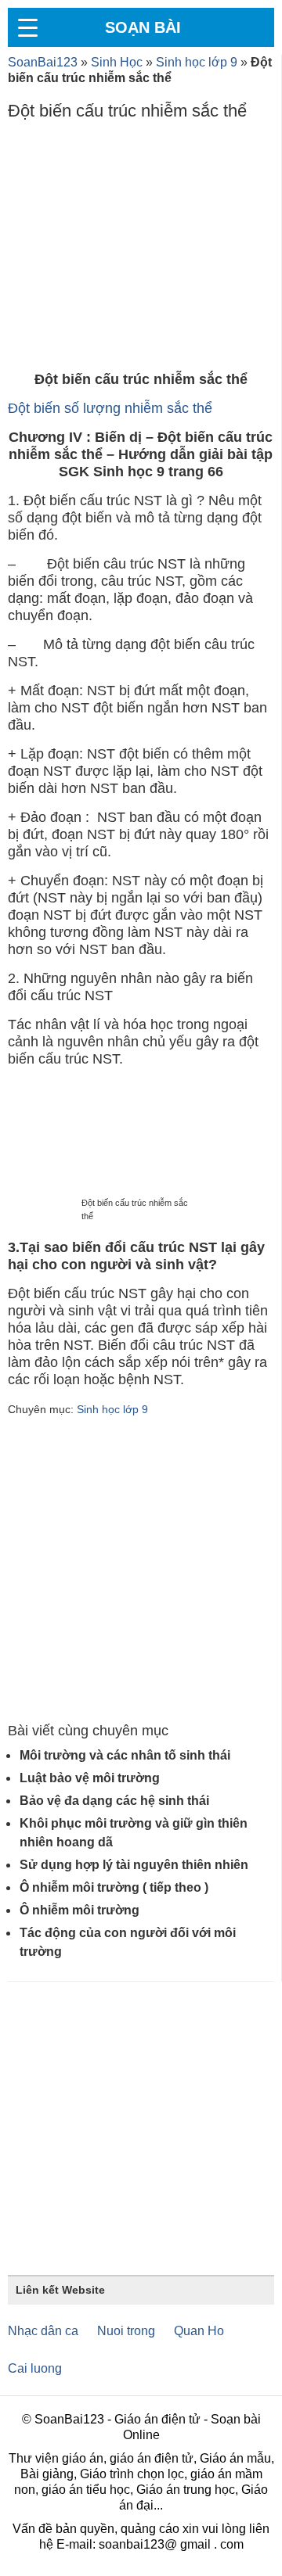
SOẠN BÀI (143, 27)
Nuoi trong (126, 2331)
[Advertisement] (141, 249)
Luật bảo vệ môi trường (90, 1778)
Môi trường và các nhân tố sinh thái (125, 1755)
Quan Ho (199, 2331)
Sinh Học (117, 62)
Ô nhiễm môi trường (80, 1910)
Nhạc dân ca (43, 2331)
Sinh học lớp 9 (197, 62)
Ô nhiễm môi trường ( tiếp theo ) (114, 1887)
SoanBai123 (43, 62)
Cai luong (35, 2368)
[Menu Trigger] (27, 27)
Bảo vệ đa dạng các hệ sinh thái (114, 1801)
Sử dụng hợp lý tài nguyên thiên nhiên (134, 1865)
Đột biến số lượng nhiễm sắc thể (110, 408)
